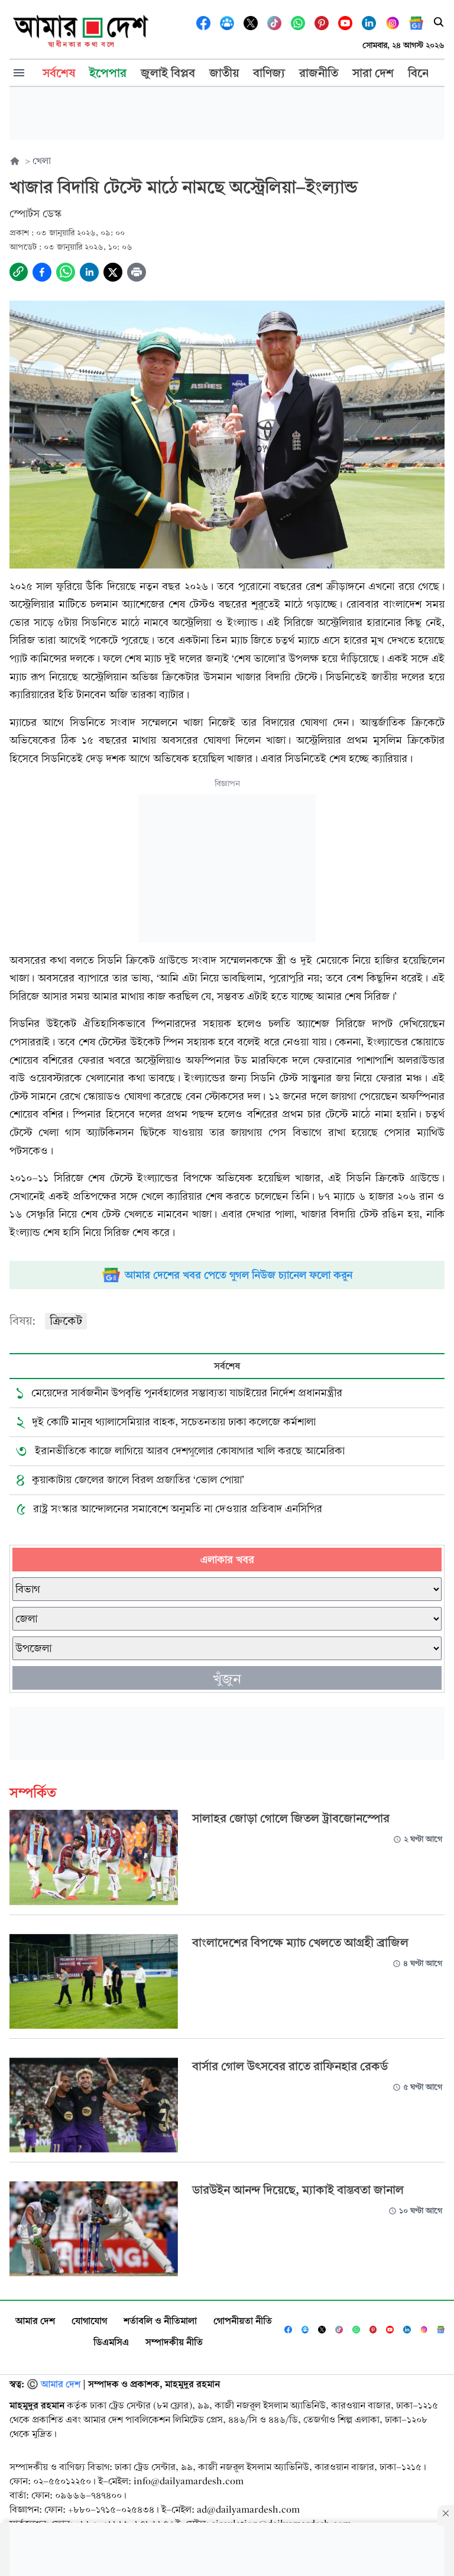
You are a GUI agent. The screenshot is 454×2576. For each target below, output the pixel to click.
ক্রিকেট (66, 1321)
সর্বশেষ (227, 1366)
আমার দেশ (35, 2321)
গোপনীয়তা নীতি (243, 2321)
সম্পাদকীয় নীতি (174, 2342)
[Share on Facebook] (42, 272)
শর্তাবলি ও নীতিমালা (160, 2321)
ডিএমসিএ (111, 2342)
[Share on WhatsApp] (66, 272)
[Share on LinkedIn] (89, 272)
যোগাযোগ (89, 2321)
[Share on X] (113, 272)
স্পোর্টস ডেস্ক (35, 214)
